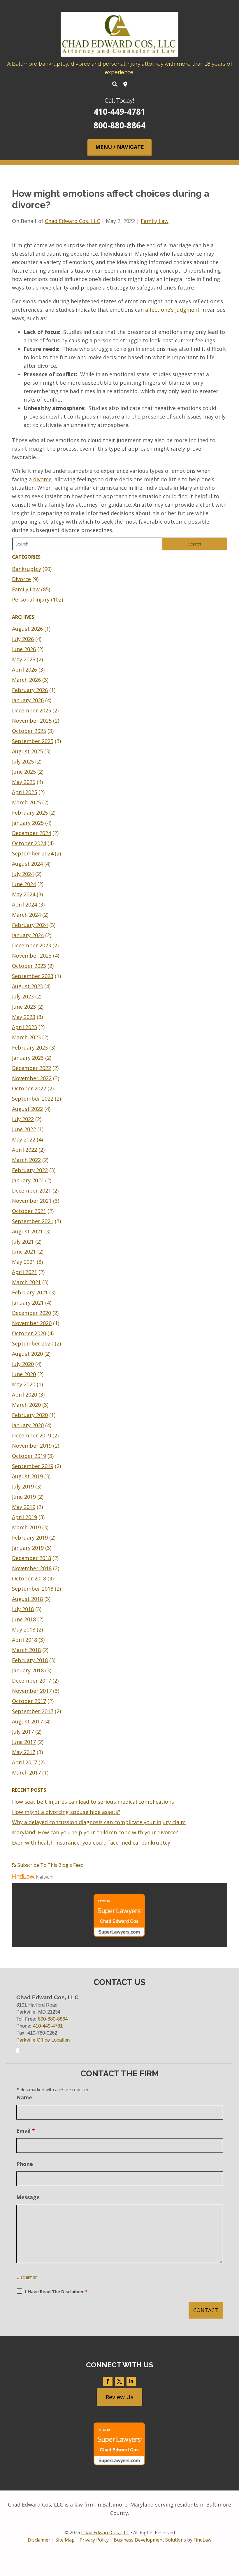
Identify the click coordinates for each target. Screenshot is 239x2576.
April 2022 (24, 1150)
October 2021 (29, 1211)
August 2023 (27, 986)
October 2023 (29, 966)
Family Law (155, 221)
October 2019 (29, 1456)
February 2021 (30, 1292)
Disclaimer (27, 2277)
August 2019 (27, 1476)
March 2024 (26, 915)
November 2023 (32, 956)
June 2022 (24, 1129)
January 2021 (28, 1303)
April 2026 (24, 670)
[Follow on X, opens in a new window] (119, 2381)
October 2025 (29, 731)
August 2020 (27, 1354)
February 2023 (30, 1048)
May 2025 (24, 782)
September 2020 (33, 1343)
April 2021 (24, 1272)
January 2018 (28, 1670)
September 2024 (33, 853)
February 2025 (30, 813)
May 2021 (24, 1262)
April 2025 (24, 792)
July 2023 (23, 996)
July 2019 (23, 1486)
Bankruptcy (27, 569)
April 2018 (24, 1640)
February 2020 (30, 1415)
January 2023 (28, 1058)
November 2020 (32, 1323)
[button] (119, 148)
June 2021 (24, 1252)
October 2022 (29, 1088)
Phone (25, 2164)
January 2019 (28, 1548)
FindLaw (202, 2540)
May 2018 (24, 1629)
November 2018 (32, 1568)
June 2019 (24, 1497)
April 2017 (24, 1762)
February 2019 (30, 1538)
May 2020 (24, 1384)
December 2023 (31, 945)
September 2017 (33, 1711)
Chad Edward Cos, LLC (72, 221)
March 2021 (26, 1282)
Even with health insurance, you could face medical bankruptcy (91, 1843)
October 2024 (29, 843)
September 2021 (33, 1221)
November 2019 (32, 1446)
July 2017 (23, 1732)
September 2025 (33, 741)
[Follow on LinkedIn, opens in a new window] (131, 2381)
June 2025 (24, 772)
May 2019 (24, 1507)
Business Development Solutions (150, 2540)
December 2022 (31, 1068)
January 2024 (28, 935)
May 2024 (24, 894)
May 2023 (24, 1017)
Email (26, 2131)
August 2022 (27, 1109)
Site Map (65, 2540)
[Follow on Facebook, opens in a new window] (108, 2381)
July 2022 (23, 1119)
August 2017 (27, 1721)
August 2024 (27, 864)
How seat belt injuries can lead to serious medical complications (93, 1802)
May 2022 (24, 1139)
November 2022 (32, 1078)
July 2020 (23, 1364)
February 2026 (30, 690)
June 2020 (24, 1374)
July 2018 (23, 1609)
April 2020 (24, 1395)
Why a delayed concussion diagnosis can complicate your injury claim (99, 1822)
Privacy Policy (94, 2540)
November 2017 (32, 1691)
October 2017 (29, 1701)
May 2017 (24, 1752)
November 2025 (32, 721)
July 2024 (23, 874)
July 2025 (23, 761)
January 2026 (28, 700)
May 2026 (24, 659)
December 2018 (31, 1558)
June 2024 (24, 884)
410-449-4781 (119, 111)
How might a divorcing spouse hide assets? (66, 1812)
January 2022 (28, 1180)
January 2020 (28, 1425)
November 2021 (32, 1201)
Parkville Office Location (43, 2040)
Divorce (21, 579)
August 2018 (27, 1599)
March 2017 (26, 1772)
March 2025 (26, 802)
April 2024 (24, 904)
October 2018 (29, 1578)
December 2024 (31, 833)
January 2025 (28, 823)
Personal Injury (31, 599)
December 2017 (31, 1681)
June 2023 (24, 1007)
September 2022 (33, 1099)
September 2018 (33, 1589)
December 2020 (31, 1313)
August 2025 (27, 751)
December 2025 (31, 710)
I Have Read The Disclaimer (56, 2291)
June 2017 (24, 1742)
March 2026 (26, 680)
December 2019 (31, 1435)
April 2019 (24, 1517)
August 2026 (27, 629)
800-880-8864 (119, 125)
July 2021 (23, 1242)
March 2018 (26, 1650)
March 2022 (26, 1160)
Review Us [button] (119, 2397)
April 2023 (24, 1027)
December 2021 (31, 1191)
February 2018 (30, 1660)
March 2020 (26, 1405)
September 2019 (33, 1466)
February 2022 (30, 1170)
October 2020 (29, 1333)
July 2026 (23, 639)
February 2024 (30, 925)
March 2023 (26, 1037)
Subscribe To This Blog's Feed (50, 1865)
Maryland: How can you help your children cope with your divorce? (95, 1832)
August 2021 (27, 1231)
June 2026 (24, 649)
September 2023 (33, 976)
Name (24, 2097)
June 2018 (24, 1619)
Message (28, 2197)
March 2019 (26, 1527)
